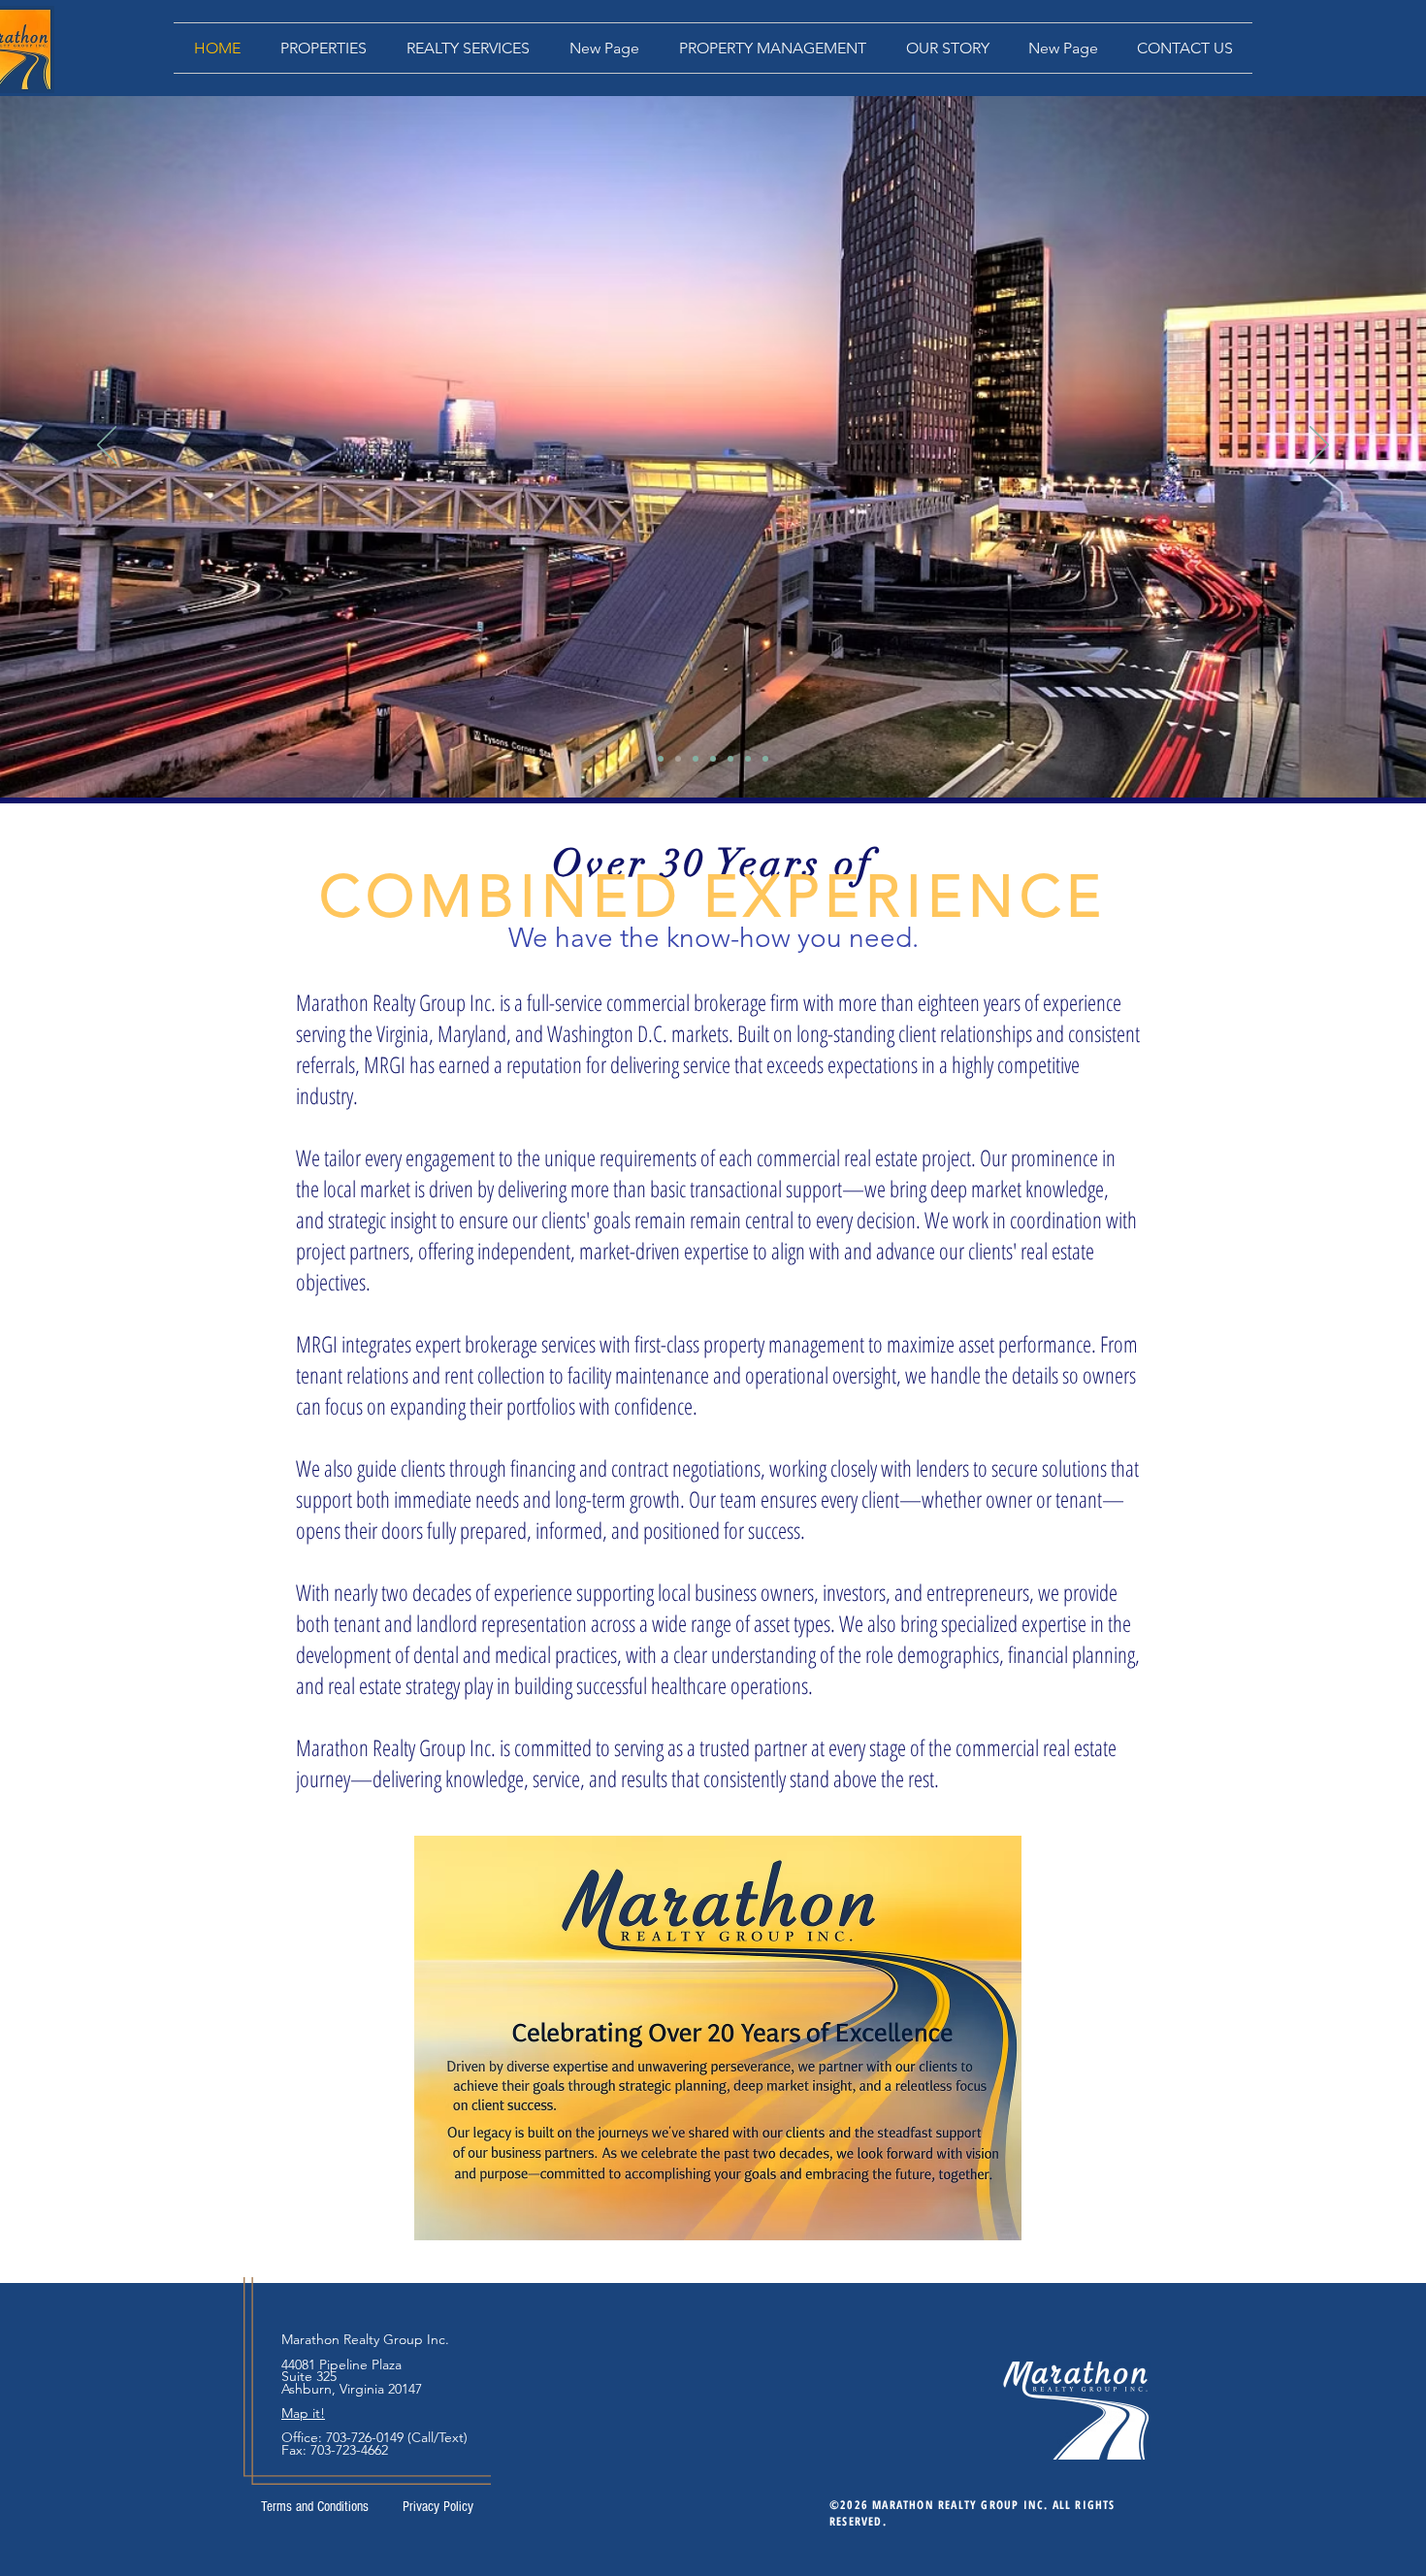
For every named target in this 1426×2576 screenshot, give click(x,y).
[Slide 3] (696, 759)
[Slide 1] (661, 759)
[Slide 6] (748, 759)
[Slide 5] (730, 759)
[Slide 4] (713, 759)
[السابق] (107, 446)
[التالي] (1319, 446)
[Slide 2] (678, 759)
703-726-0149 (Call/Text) (397, 2437)
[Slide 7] (765, 759)
